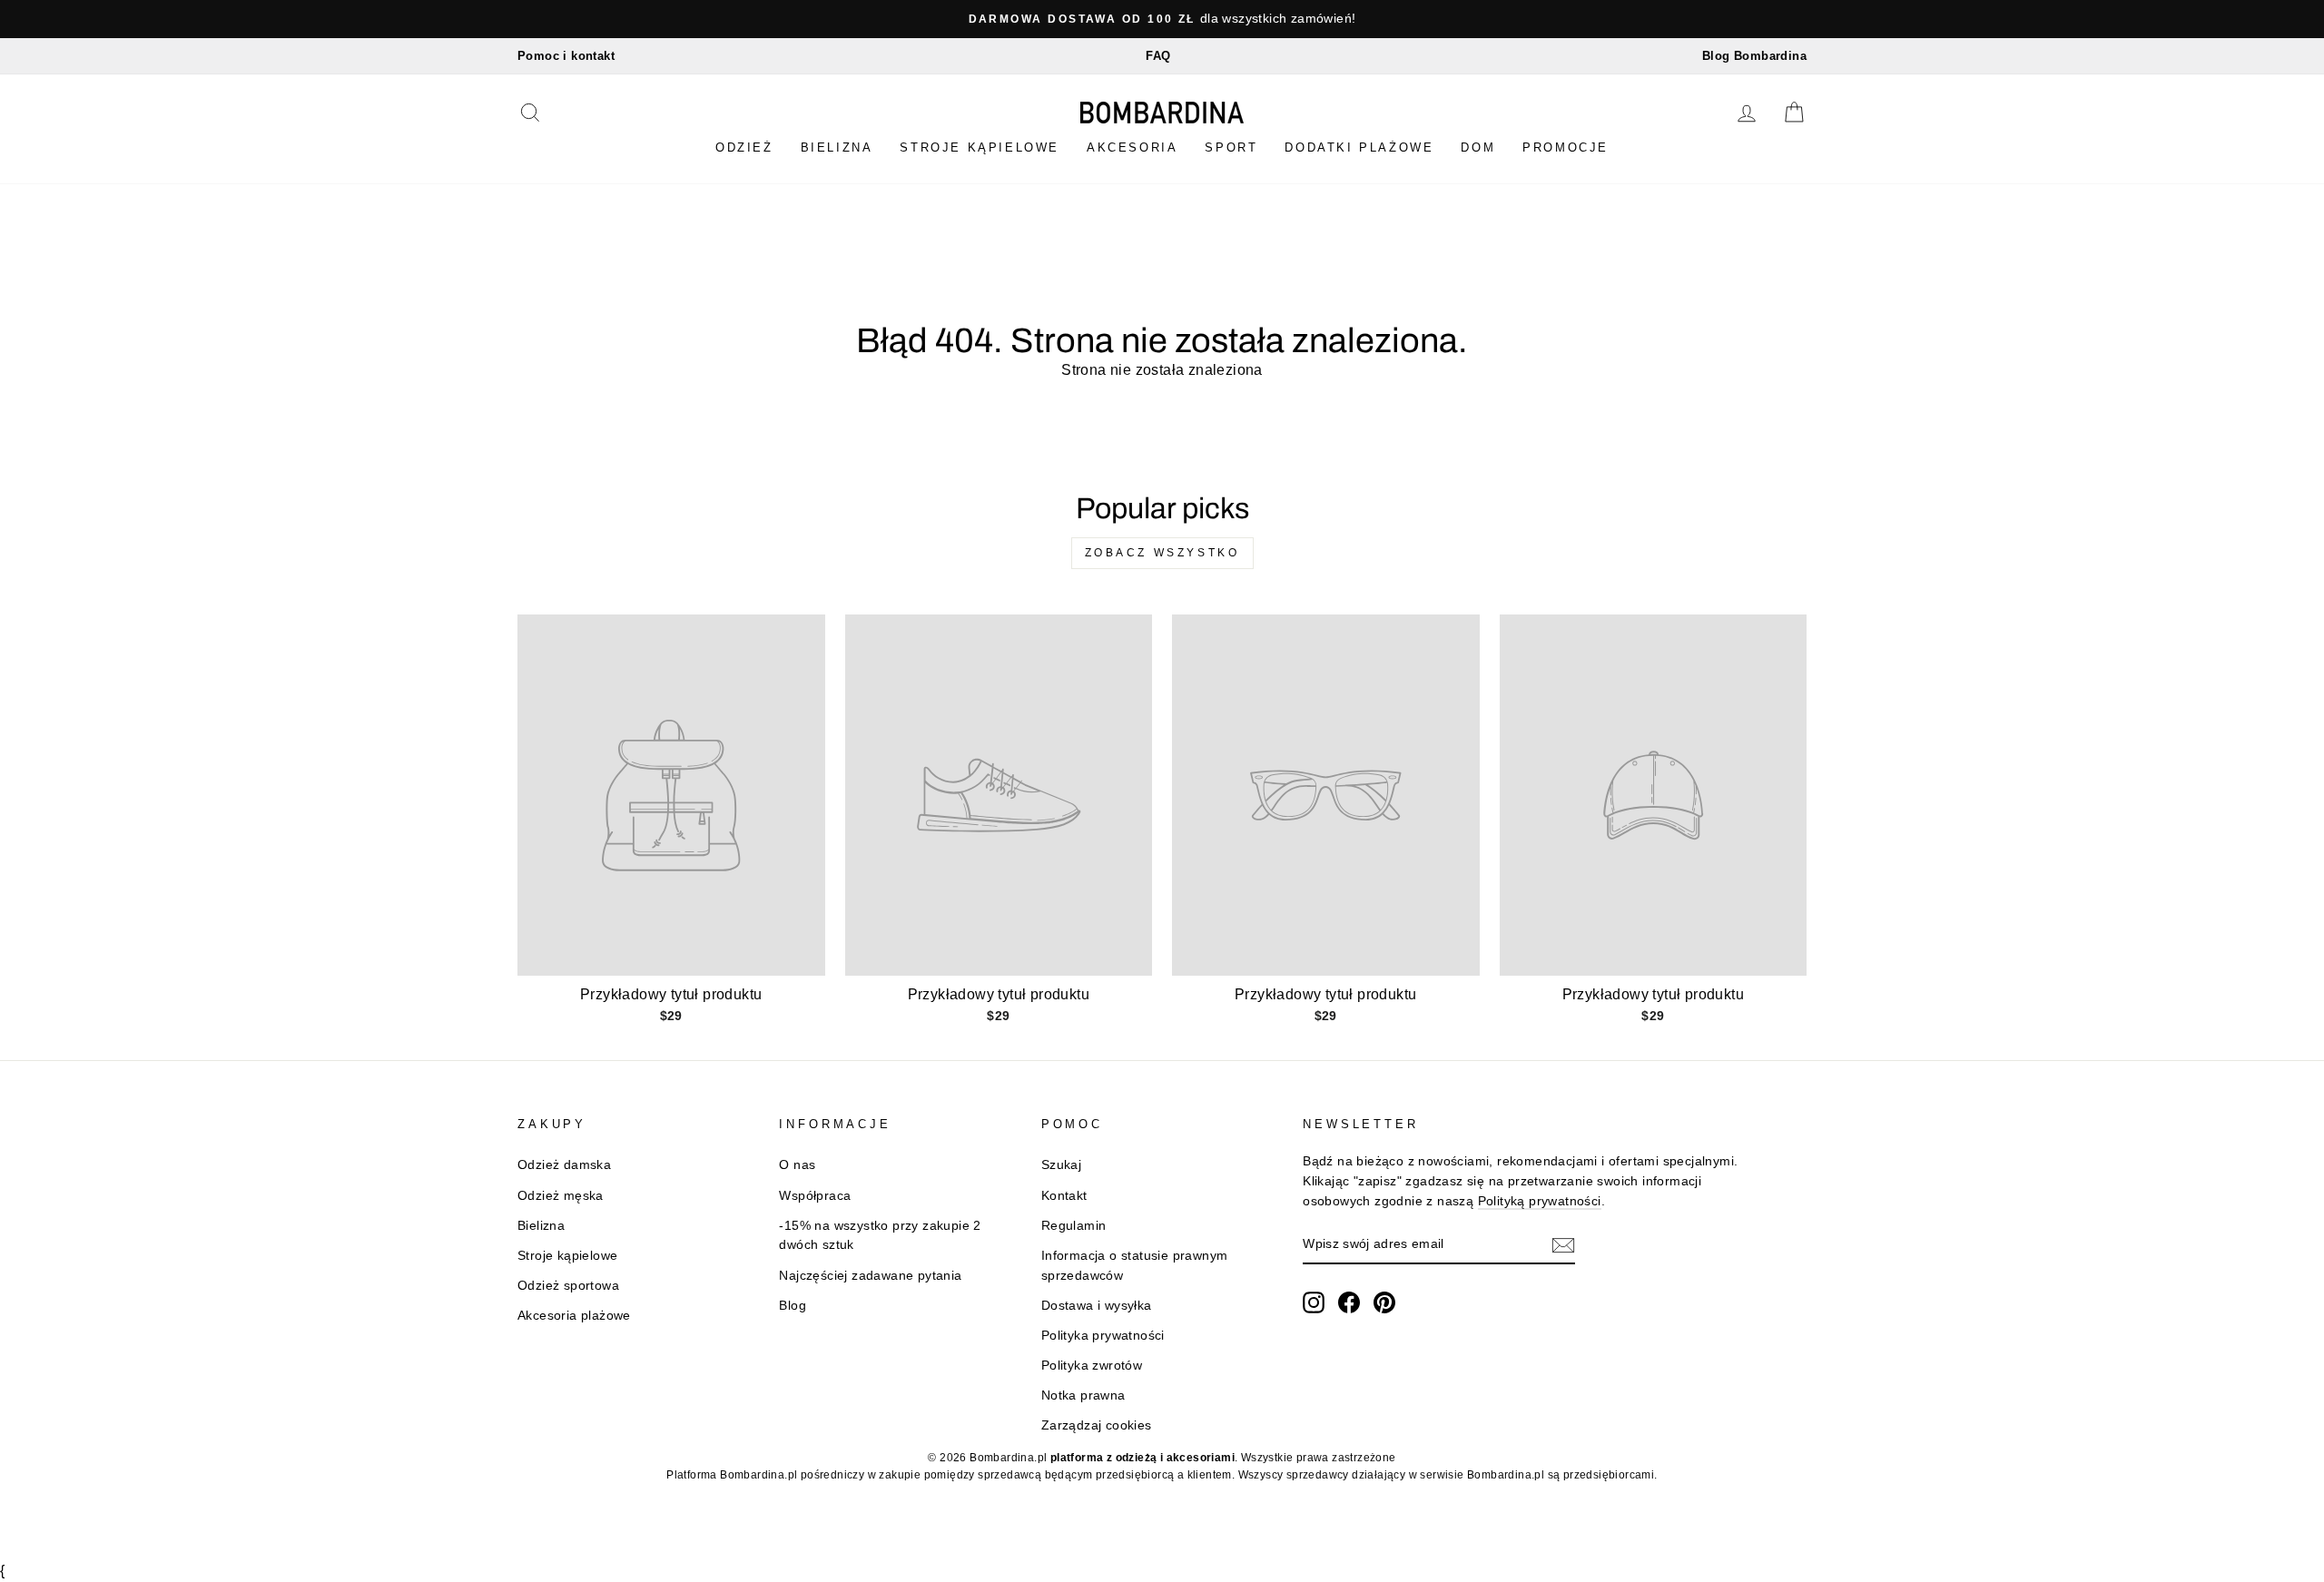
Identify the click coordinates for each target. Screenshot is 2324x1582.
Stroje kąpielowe (980, 147)
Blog (793, 1306)
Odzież (744, 147)
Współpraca (815, 1196)
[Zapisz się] (1563, 1245)
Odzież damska (564, 1165)
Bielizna (837, 147)
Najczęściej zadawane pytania (870, 1276)
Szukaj (1061, 1165)
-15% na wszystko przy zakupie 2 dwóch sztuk (880, 1236)
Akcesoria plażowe (574, 1316)
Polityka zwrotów (1092, 1366)
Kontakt (1064, 1196)
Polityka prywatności (1103, 1336)
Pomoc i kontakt (566, 56)
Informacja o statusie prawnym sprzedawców (1135, 1266)
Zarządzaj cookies (1097, 1425)
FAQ (1158, 56)
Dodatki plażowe (1359, 147)
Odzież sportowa (568, 1286)
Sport (1231, 147)
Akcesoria (1132, 147)
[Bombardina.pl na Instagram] (1314, 1302)
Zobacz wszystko (1162, 553)
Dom (1478, 147)
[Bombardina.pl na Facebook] (1349, 1302)
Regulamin (1074, 1226)
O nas (797, 1165)
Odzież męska (561, 1196)
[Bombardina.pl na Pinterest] (1384, 1302)
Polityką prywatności (1540, 1201)
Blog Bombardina (1754, 56)
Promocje (1566, 147)
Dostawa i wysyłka (1097, 1306)
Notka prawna (1083, 1395)
